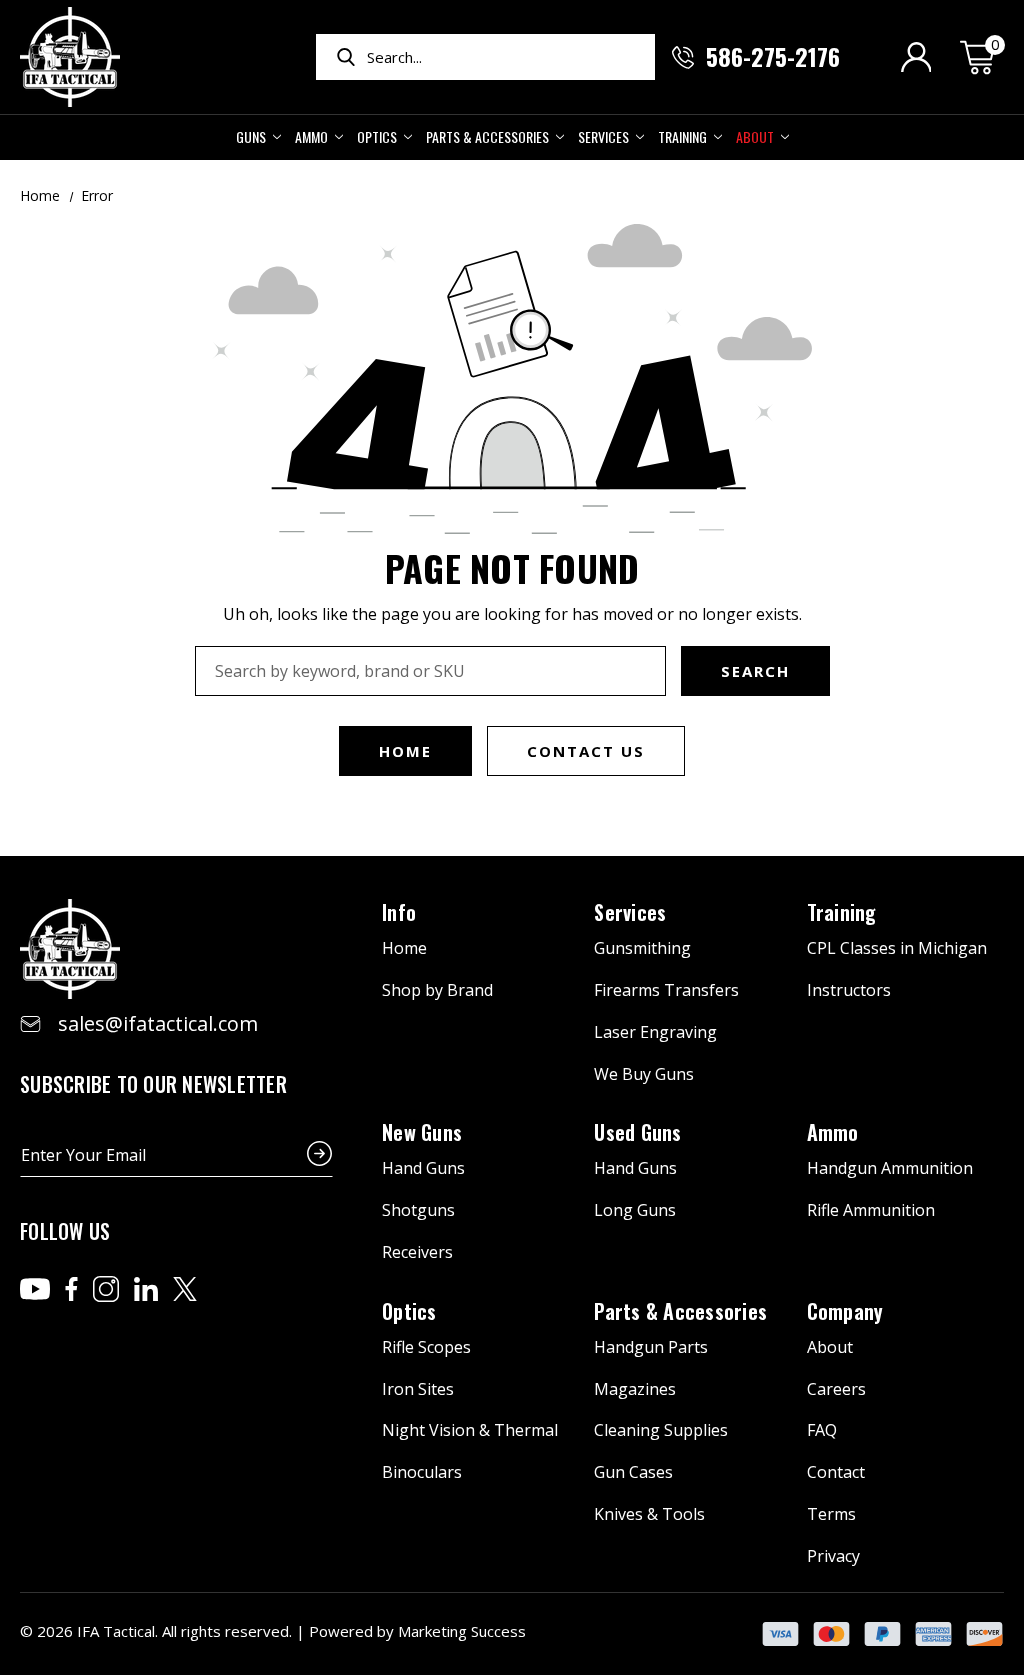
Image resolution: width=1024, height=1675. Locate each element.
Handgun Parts (651, 1347)
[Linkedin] (146, 1289)
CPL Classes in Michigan (897, 948)
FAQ (822, 1430)
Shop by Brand (437, 990)
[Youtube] (35, 1289)
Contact (836, 1472)
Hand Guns (423, 1168)
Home (405, 751)
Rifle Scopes (426, 1347)
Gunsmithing (642, 948)
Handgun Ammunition (890, 1168)
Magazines (635, 1389)
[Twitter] (185, 1289)
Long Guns (635, 1210)
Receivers (417, 1252)
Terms (831, 1514)
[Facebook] (71, 1289)
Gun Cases (633, 1472)
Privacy (833, 1556)
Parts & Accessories (487, 136)
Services (603, 136)
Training (682, 136)
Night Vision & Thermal (470, 1430)
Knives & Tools (649, 1514)
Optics (377, 136)
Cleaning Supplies (661, 1430)
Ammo (311, 136)
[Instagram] (106, 1289)
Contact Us (586, 751)
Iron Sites (418, 1389)
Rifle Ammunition (871, 1210)
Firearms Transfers (666, 990)
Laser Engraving (655, 1032)
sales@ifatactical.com (158, 1023)
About (755, 136)
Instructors (849, 990)
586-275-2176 (773, 56)
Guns (251, 136)
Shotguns (418, 1210)
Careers (836, 1389)
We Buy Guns (644, 1074)
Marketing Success (462, 1631)
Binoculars (422, 1472)
